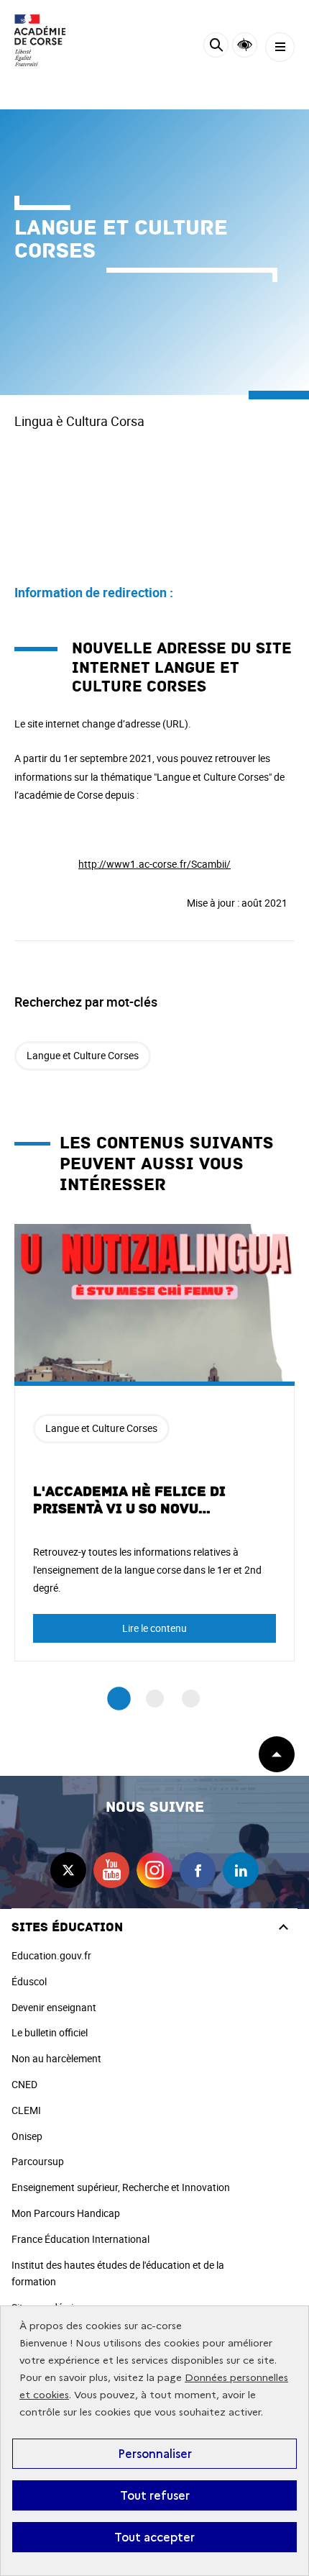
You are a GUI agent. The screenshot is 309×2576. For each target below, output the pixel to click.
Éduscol (29, 1981)
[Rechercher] (216, 47)
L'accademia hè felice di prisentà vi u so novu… (129, 1500)
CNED (24, 2084)
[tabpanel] (154, 1443)
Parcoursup (38, 2161)
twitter (68, 1870)
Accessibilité (245, 45)
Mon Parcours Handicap (66, 2213)
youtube (111, 1870)
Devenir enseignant (54, 2007)
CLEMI (26, 2110)
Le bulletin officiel (50, 2032)
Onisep (27, 2136)
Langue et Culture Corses (83, 1055)
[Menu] (280, 47)
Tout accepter (154, 2537)
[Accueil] (54, 40)
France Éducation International (80, 2239)
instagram (154, 1870)
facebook (198, 1870)
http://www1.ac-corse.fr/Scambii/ (154, 864)
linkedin (241, 1870)
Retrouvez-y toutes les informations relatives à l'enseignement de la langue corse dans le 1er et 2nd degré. (147, 1570)
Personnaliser (155, 2454)
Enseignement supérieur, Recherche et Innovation (121, 2187)
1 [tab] (119, 1699)
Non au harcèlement (56, 2058)
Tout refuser (155, 2495)
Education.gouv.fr (51, 1955)
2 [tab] (155, 1699)
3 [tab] (191, 1699)
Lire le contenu (154, 1628)
